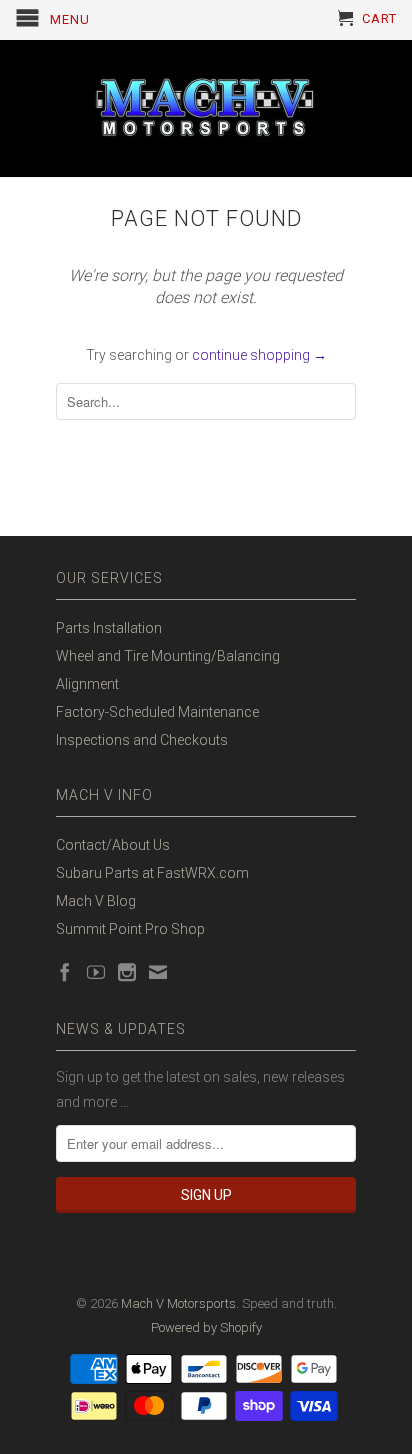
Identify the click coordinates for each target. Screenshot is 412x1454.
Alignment (87, 684)
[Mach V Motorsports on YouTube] (96, 972)
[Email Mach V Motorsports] (158, 972)
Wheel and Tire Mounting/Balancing (168, 656)
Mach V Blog (96, 901)
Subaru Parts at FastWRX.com (152, 873)
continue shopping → (259, 355)
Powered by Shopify (206, 1327)
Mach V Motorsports (178, 1303)
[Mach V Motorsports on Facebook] (65, 972)
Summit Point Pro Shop (130, 929)
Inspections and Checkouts (142, 740)
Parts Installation (109, 628)
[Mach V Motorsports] (206, 108)
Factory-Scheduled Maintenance (157, 712)
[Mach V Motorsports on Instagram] (127, 972)
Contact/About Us (113, 845)
